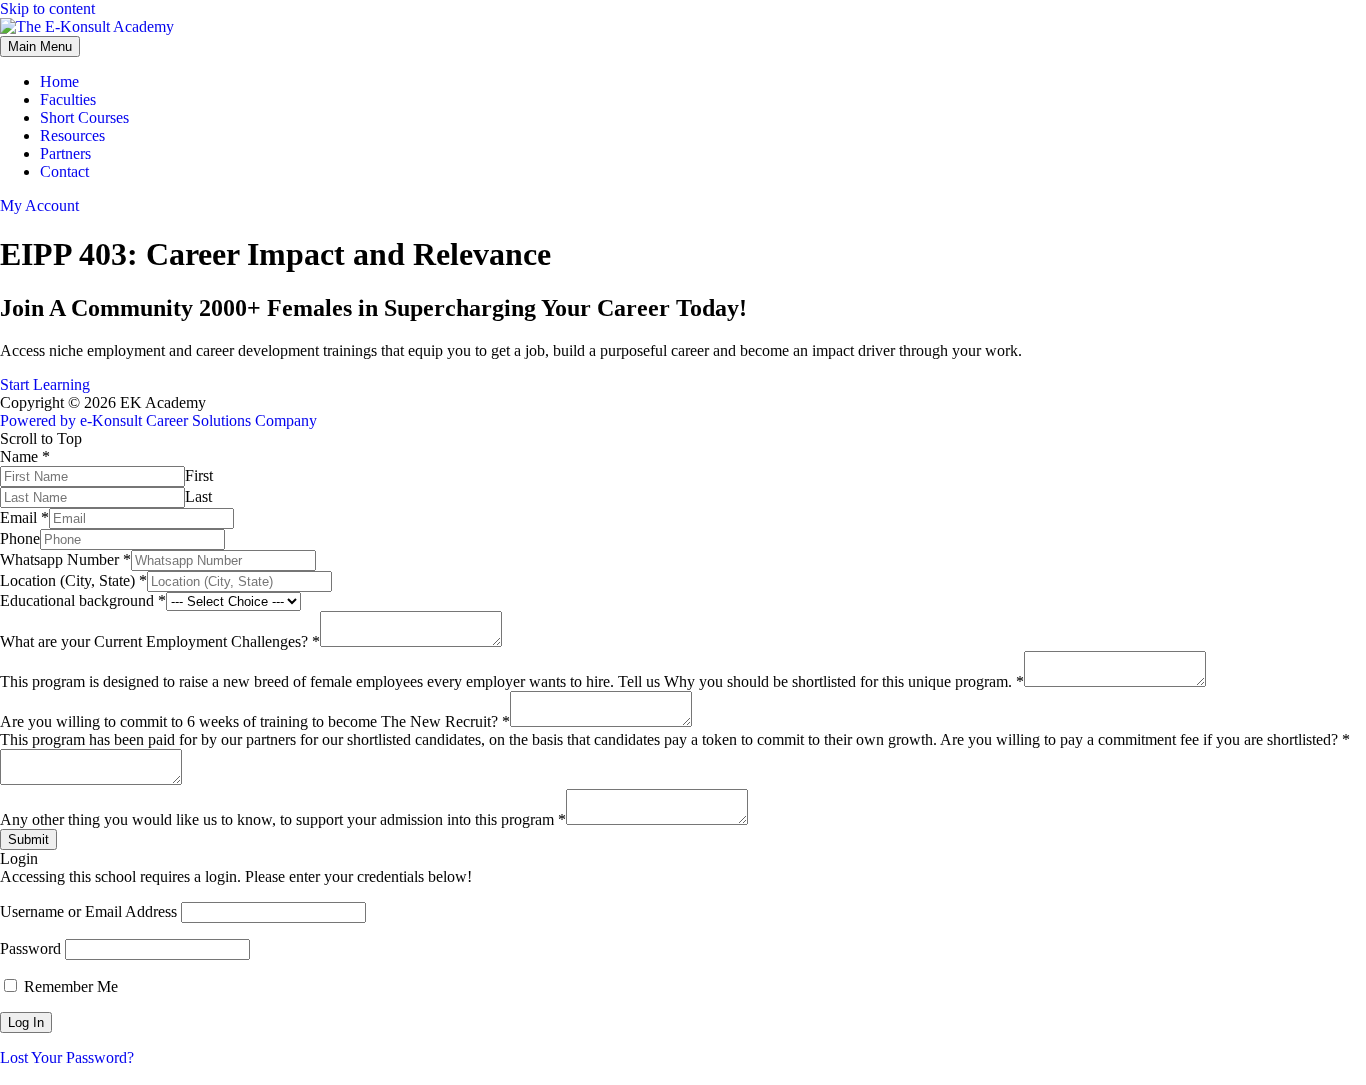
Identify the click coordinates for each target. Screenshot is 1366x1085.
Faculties (68, 99)
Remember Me (69, 986)
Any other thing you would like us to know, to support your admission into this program (283, 819)
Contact (64, 171)
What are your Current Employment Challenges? (160, 641)
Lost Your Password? (67, 1057)
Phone (20, 538)
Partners (65, 153)
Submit (28, 839)
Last (198, 496)
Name (25, 456)
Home (59, 81)
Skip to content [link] (47, 8)
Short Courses (84, 117)
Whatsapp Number (65, 559)
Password (30, 948)
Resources (72, 135)
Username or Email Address (88, 911)
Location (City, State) (73, 580)
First (199, 475)
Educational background (83, 600)
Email (24, 517)
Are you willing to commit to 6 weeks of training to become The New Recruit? (255, 721)
